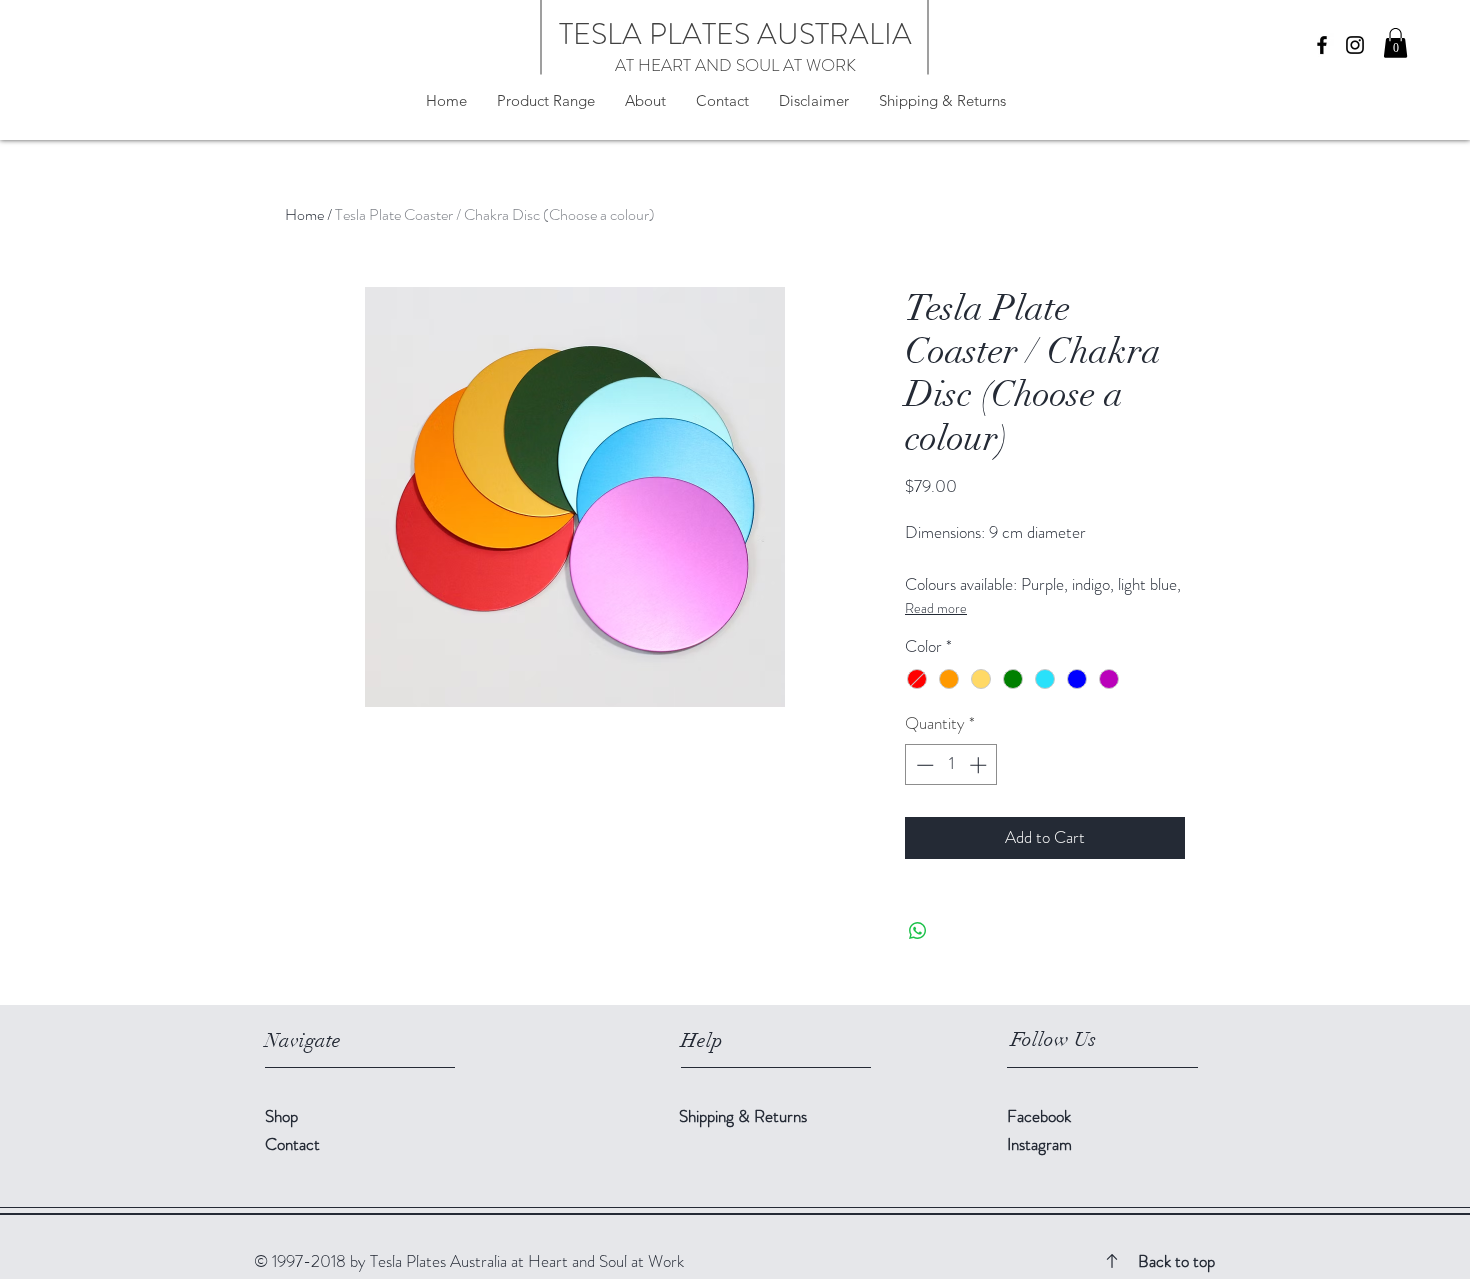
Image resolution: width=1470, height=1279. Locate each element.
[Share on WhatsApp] (918, 931)
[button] (1395, 43)
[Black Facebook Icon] (1322, 45)
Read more (936, 608)
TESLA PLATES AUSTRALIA (735, 33)
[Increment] (980, 765)
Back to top (1176, 1261)
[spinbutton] (951, 765)
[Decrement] (923, 765)
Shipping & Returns (745, 1116)
